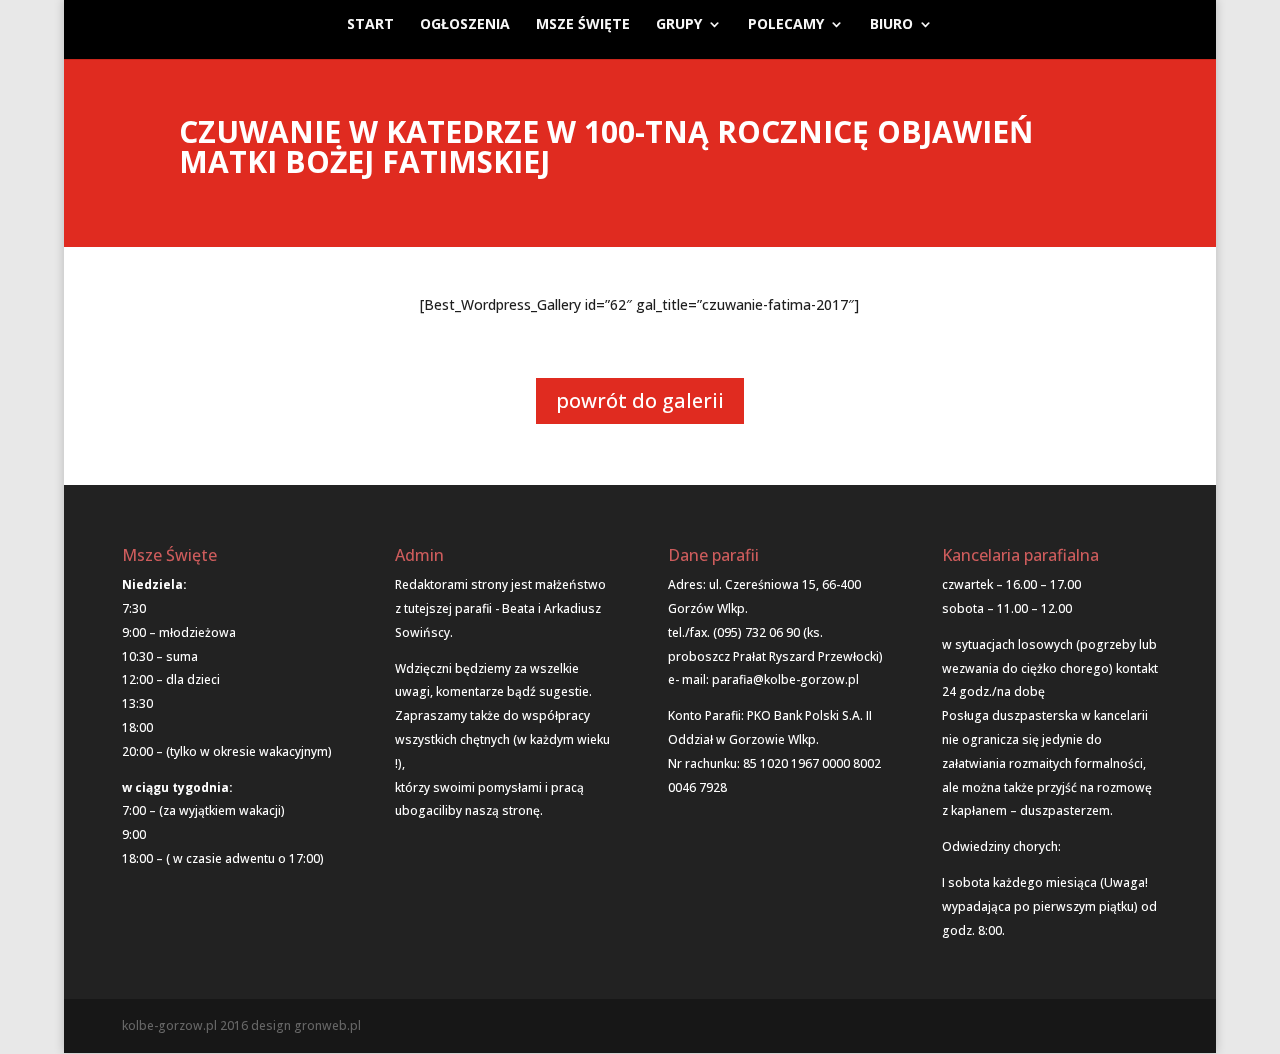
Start (370, 25)
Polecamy (786, 25)
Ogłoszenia (465, 25)
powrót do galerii (640, 400)
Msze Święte (583, 25)
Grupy (679, 25)
